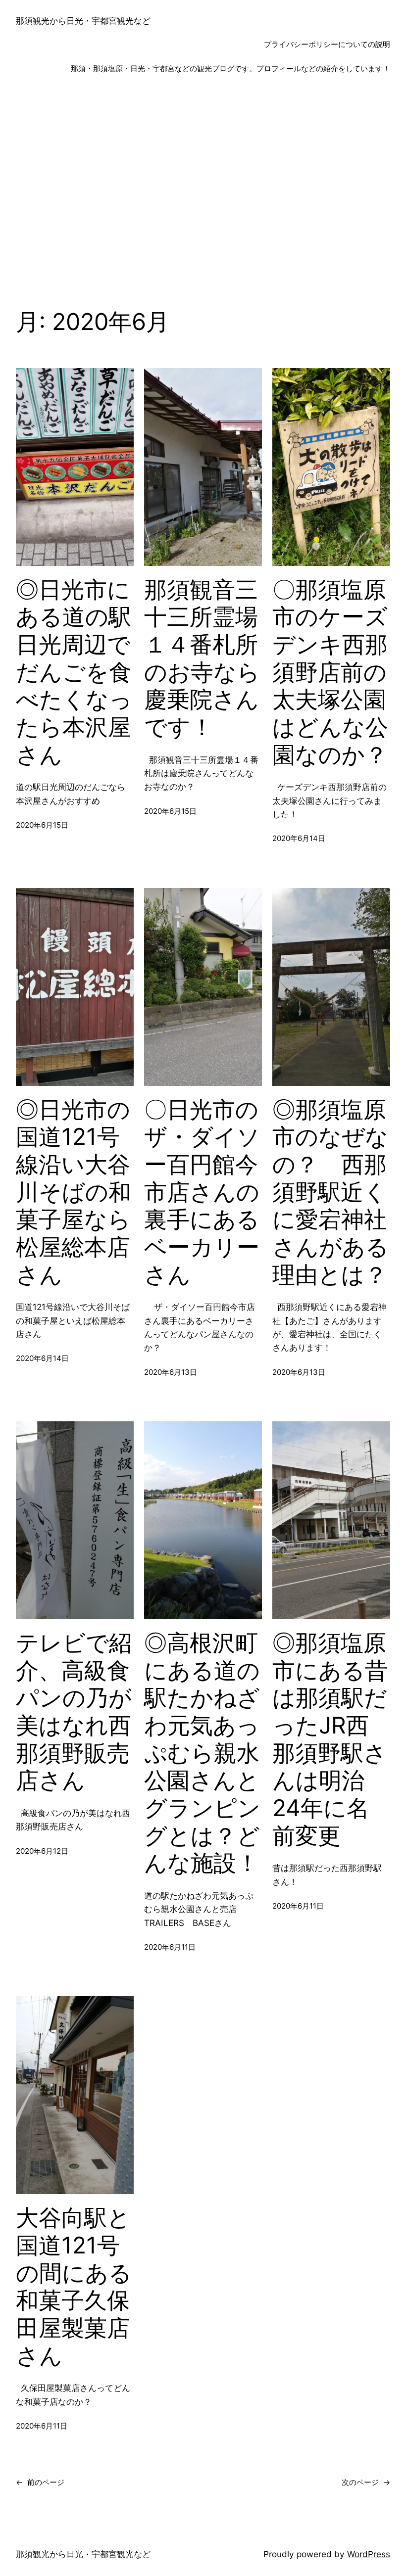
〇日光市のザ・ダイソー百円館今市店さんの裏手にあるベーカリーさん (202, 1192)
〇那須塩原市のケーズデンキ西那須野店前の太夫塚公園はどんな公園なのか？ (330, 672)
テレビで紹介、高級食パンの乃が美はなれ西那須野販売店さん (74, 1711)
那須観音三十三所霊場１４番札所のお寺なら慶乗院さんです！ (202, 658)
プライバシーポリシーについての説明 (327, 44)
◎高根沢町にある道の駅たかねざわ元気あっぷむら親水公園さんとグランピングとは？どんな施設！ (202, 1753)
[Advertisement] (203, 194)
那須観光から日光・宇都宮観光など (83, 21)
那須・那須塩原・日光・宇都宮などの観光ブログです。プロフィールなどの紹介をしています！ (230, 69)
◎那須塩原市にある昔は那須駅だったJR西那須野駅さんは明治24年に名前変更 (330, 1739)
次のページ (366, 2482)
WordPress (369, 2554)
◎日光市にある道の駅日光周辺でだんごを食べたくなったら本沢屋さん (74, 672)
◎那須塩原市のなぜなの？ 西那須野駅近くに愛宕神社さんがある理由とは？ (330, 1192)
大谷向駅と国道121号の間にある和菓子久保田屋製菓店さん (74, 2286)
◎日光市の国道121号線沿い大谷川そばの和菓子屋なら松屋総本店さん (74, 1192)
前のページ (40, 2482)
